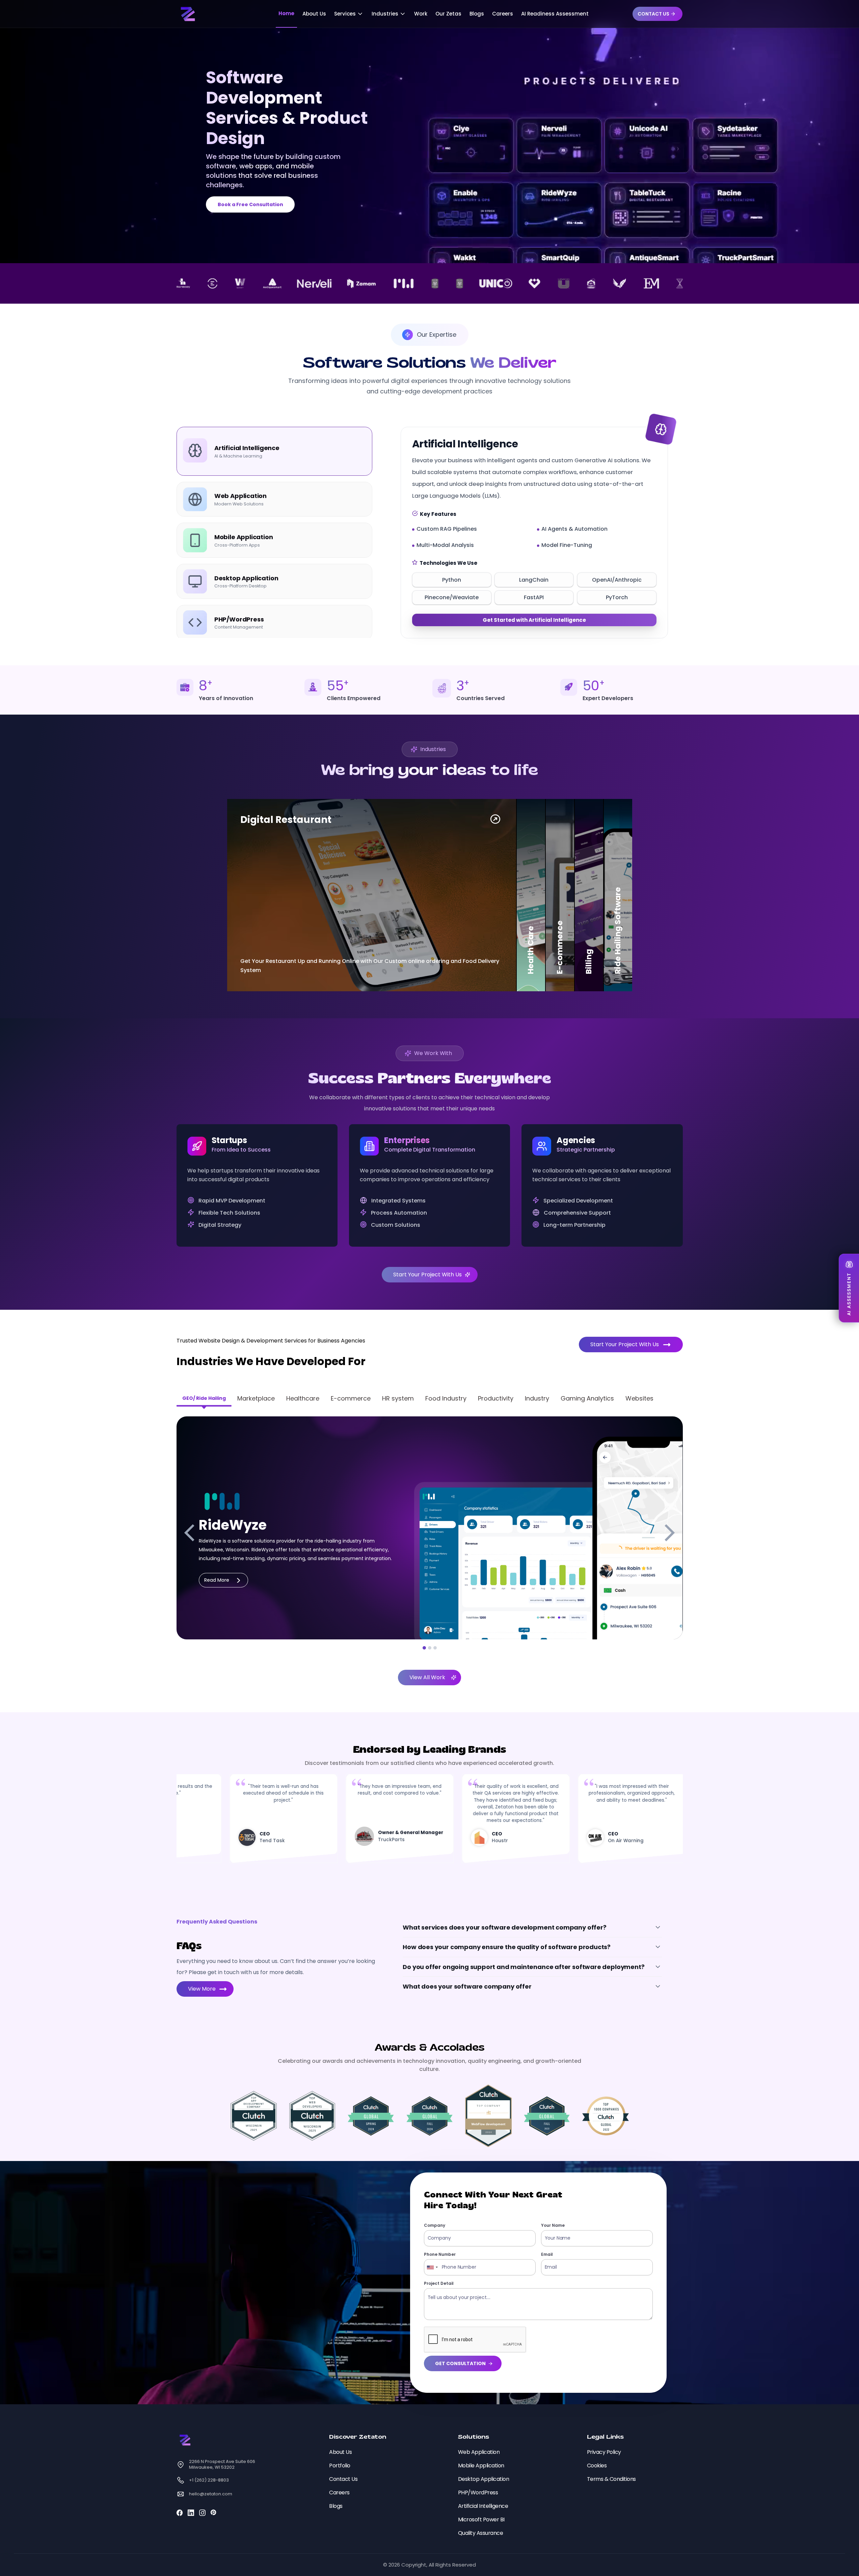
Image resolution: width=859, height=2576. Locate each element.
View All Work (427, 1677)
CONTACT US (653, 14)
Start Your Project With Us (427, 1275)
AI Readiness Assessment (555, 14)
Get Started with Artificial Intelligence (534, 620)
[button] (349, 14)
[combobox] (432, 2267)
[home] (190, 14)
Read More (217, 1580)
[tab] (274, 451)
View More (202, 1989)
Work (421, 14)
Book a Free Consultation (250, 204)
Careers (503, 14)
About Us (314, 14)
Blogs (477, 14)
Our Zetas (448, 14)
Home (286, 13)
